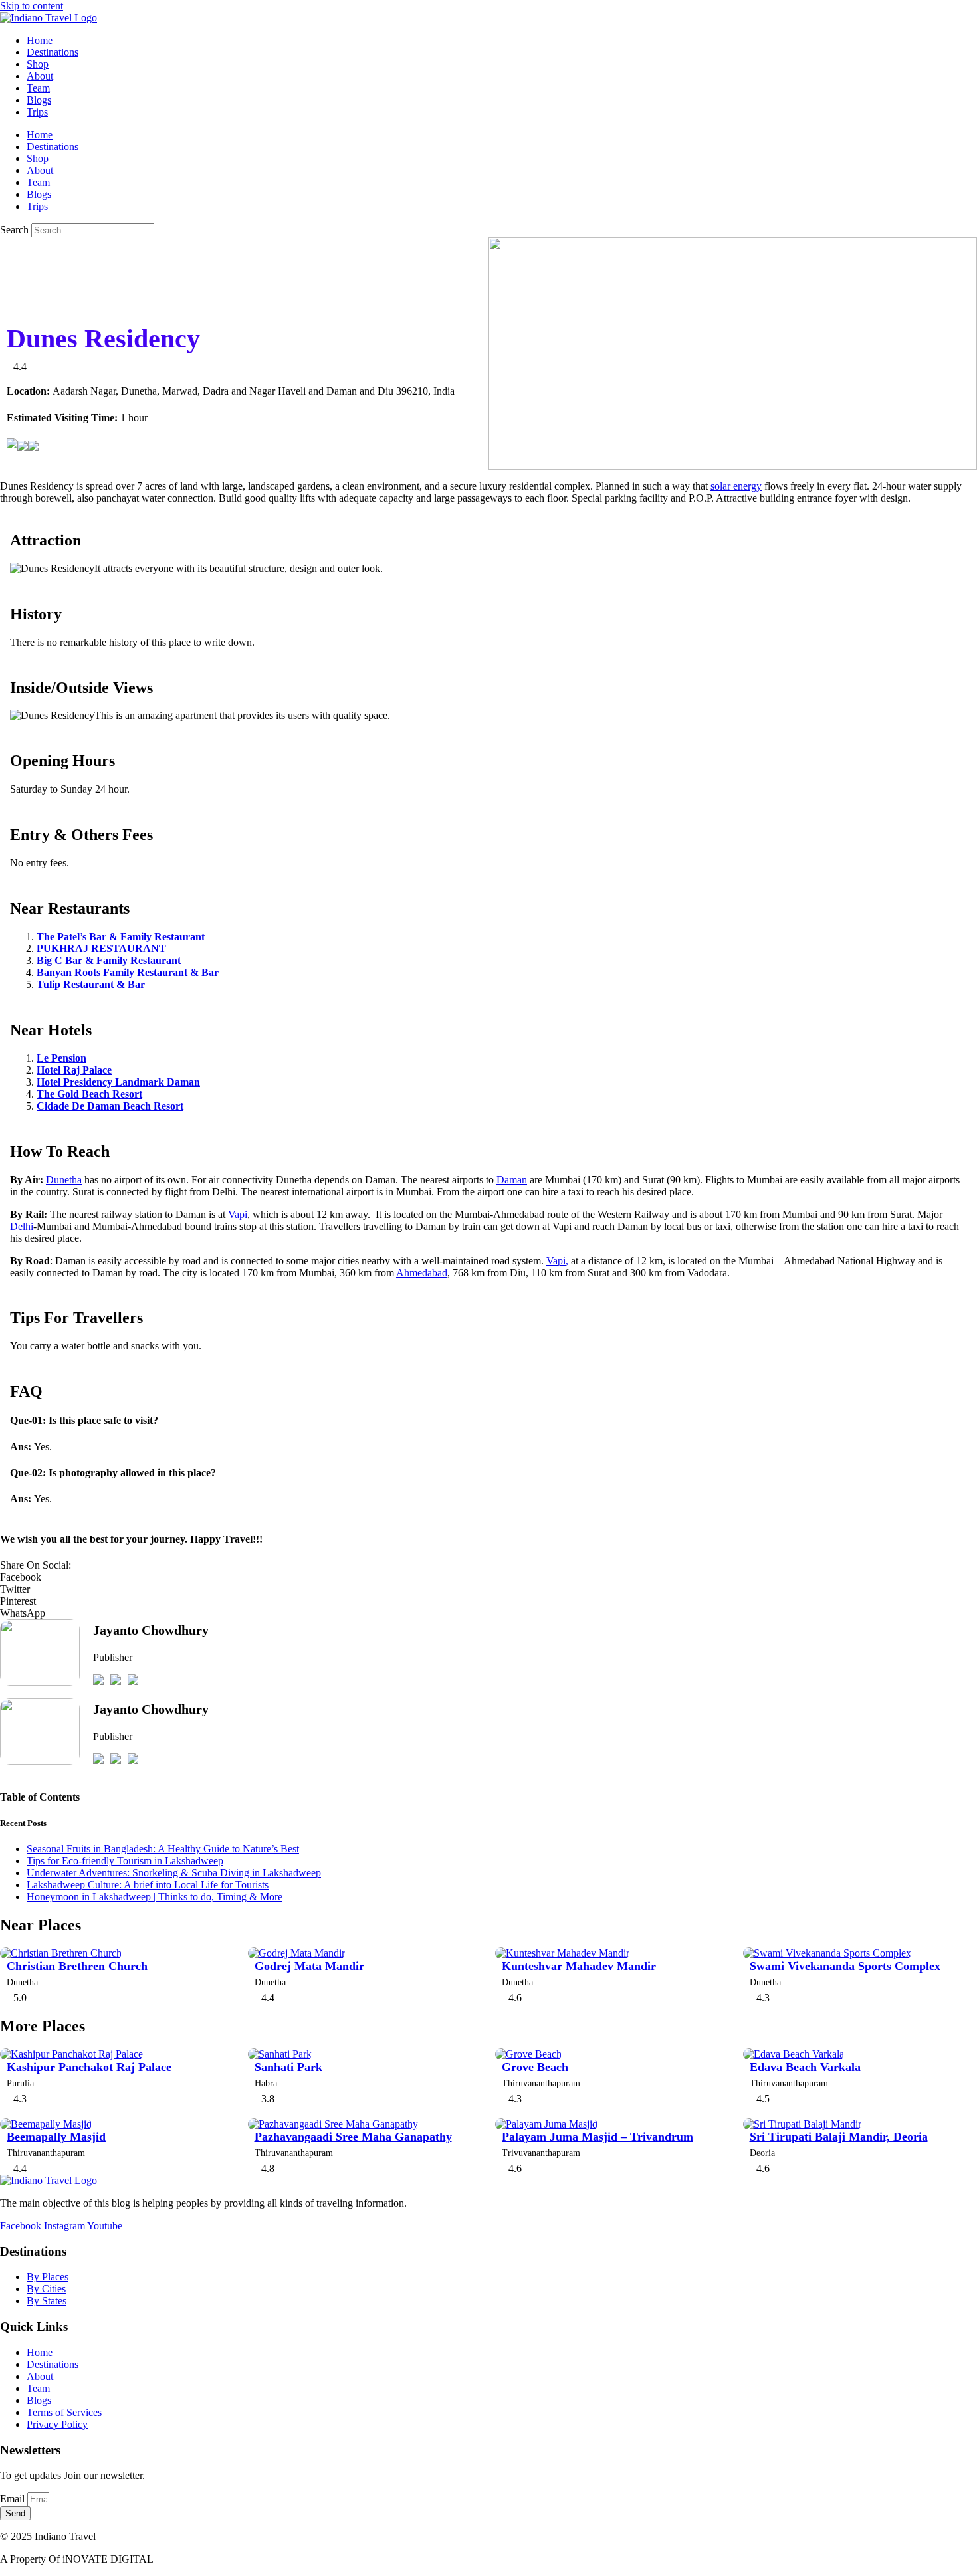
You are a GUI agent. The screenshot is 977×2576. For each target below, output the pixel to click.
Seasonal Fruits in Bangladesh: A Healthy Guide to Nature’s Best (163, 1849)
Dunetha (64, 1180)
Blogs (39, 100)
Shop (38, 64)
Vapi (238, 1214)
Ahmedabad (422, 1273)
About (40, 76)
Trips (37, 112)
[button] (489, 1577)
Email (14, 2499)
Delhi (22, 1226)
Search (14, 230)
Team (38, 88)
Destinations (53, 52)
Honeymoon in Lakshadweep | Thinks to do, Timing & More (155, 1897)
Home (40, 40)
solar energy (736, 486)
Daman (512, 1180)
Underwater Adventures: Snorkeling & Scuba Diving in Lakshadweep (174, 1873)
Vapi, (557, 1261)
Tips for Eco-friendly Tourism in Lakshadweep (125, 1861)
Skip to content (32, 6)
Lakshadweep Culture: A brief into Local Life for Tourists (148, 1885)
